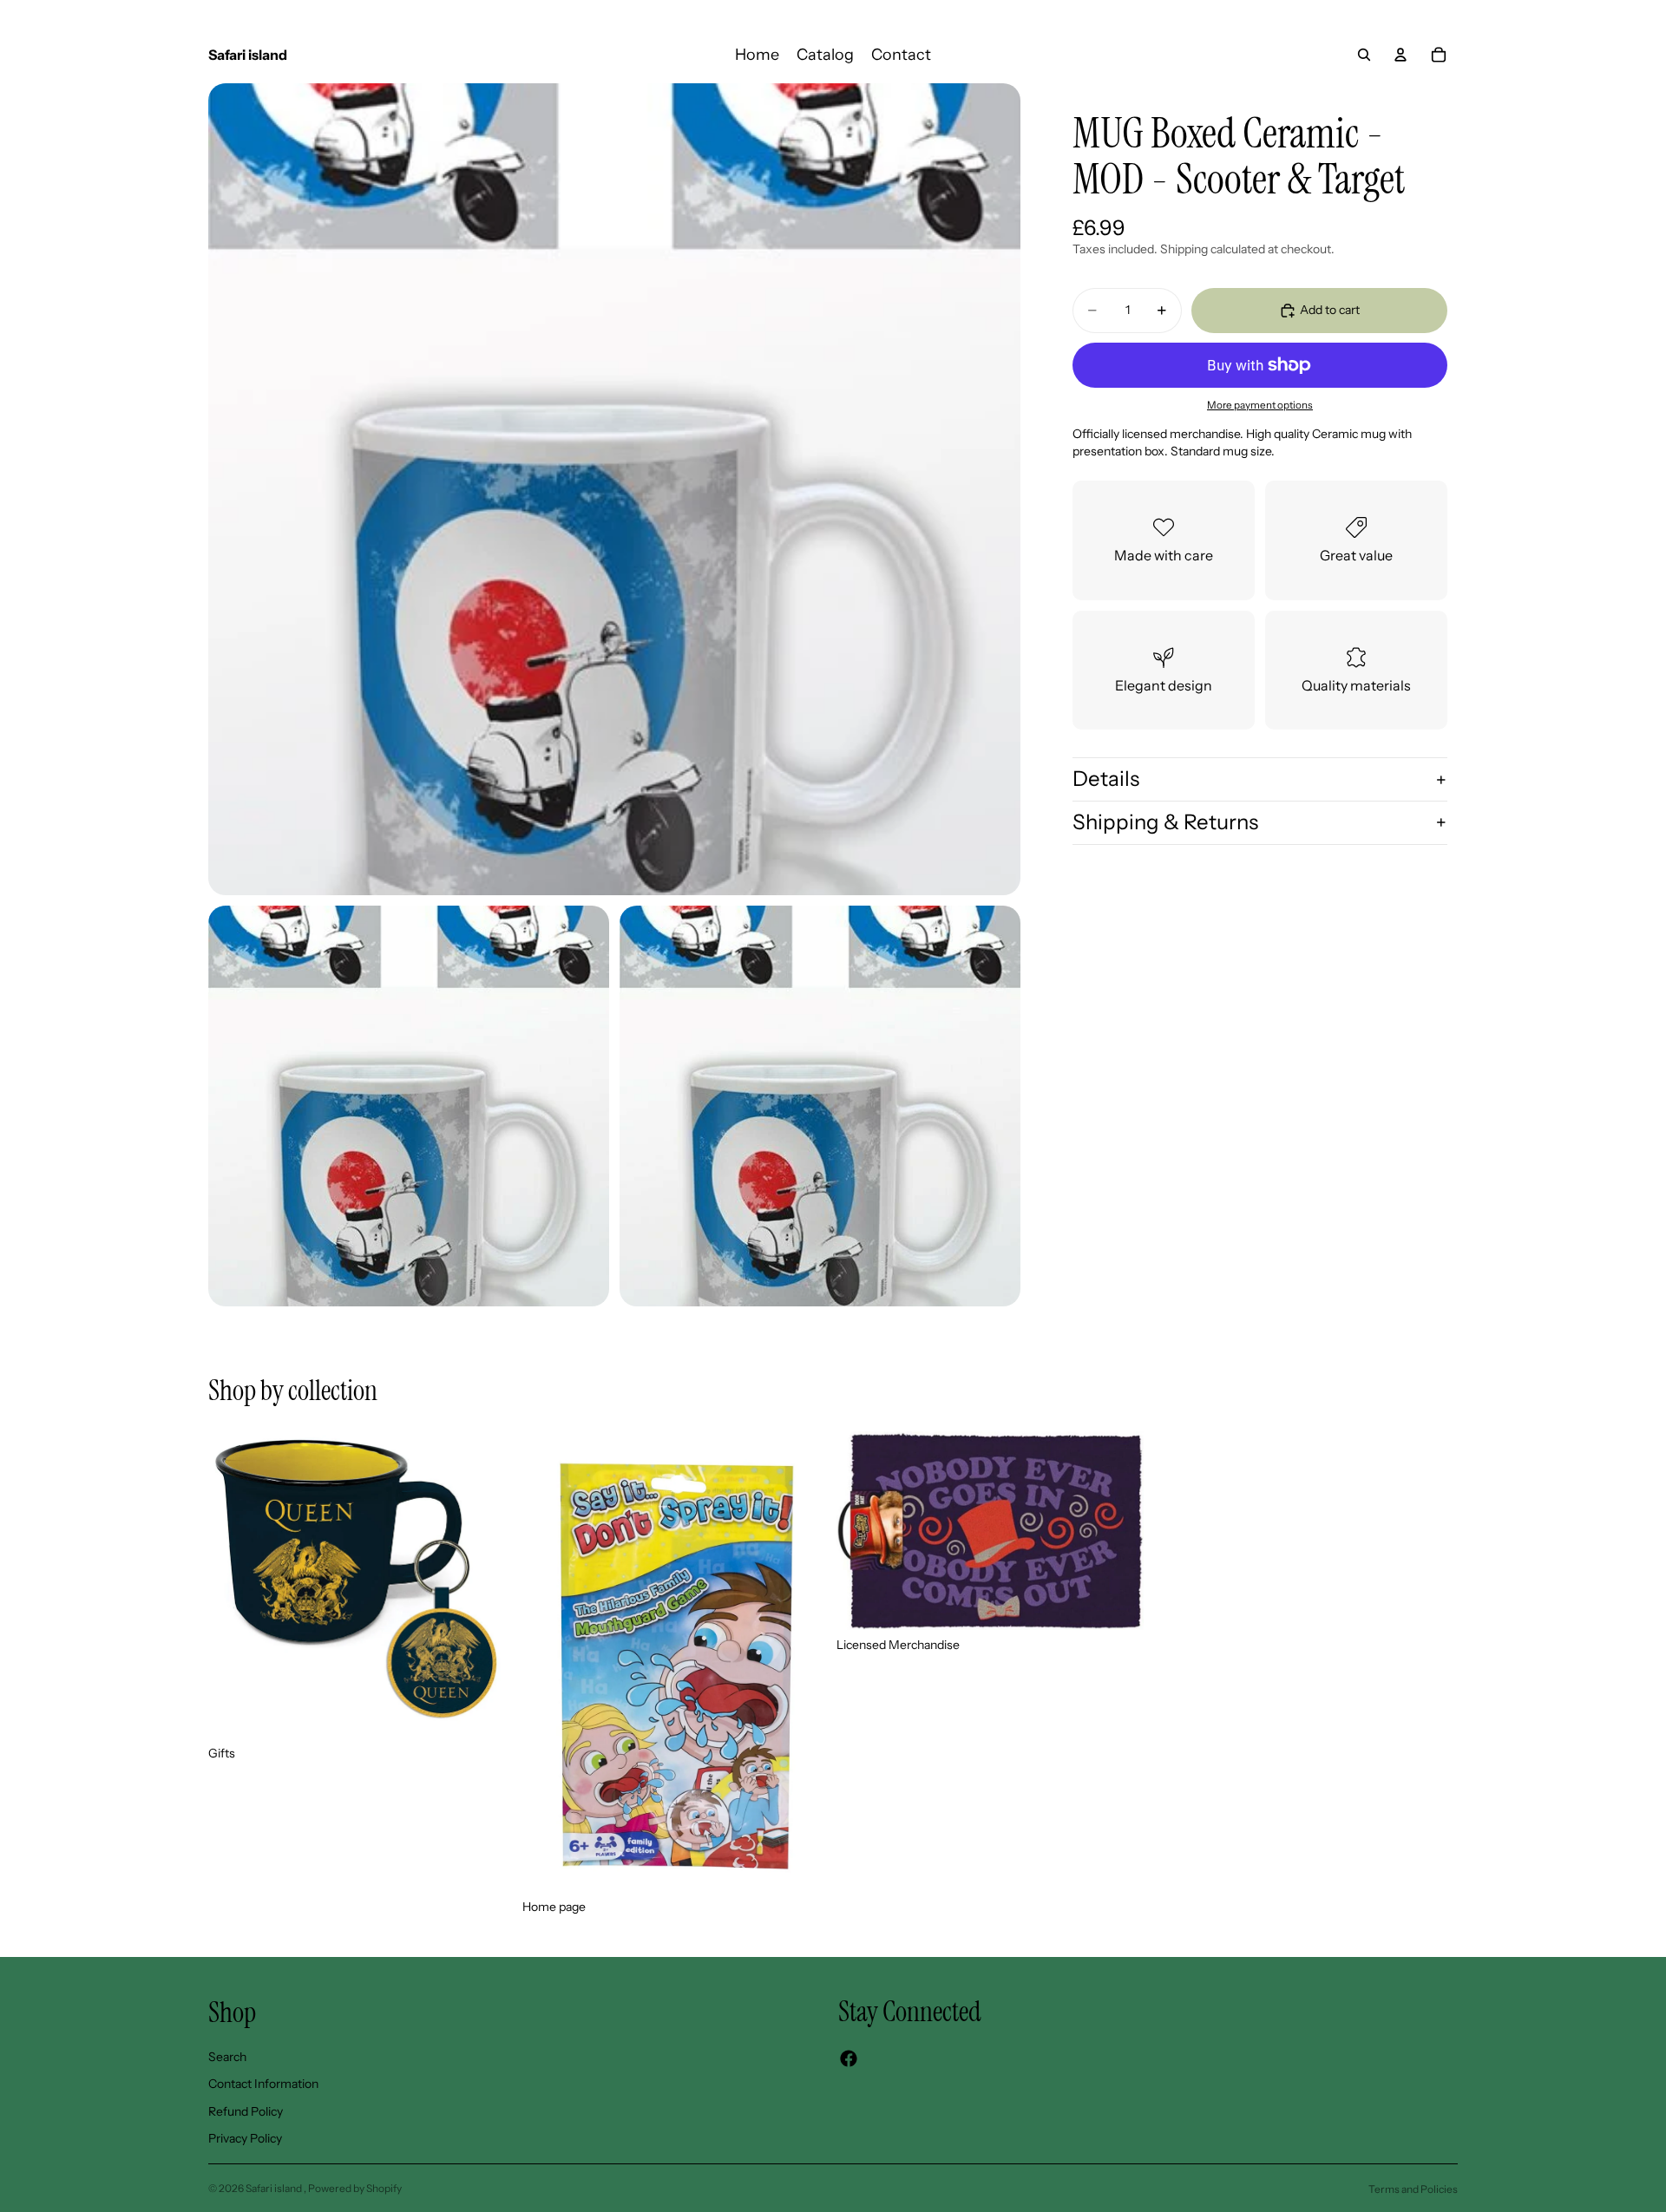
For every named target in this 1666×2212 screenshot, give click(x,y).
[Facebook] (849, 2058)
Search (227, 2057)
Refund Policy (246, 2111)
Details (1106, 779)
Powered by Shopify (355, 2188)
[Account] (1400, 55)
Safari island (275, 2188)
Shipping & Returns (1165, 822)
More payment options (1260, 405)
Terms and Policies (1413, 2189)
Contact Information (263, 2084)
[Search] (1364, 55)
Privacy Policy (245, 2139)
